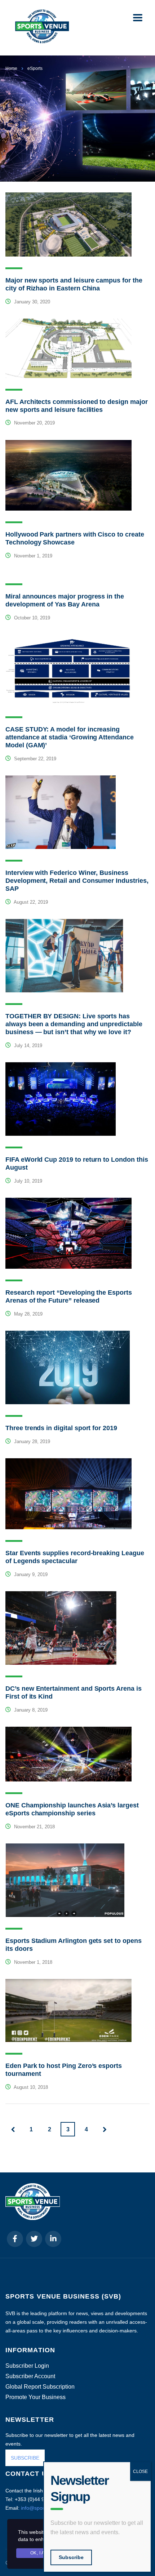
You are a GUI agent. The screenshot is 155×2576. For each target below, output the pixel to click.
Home (11, 68)
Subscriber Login (27, 2366)
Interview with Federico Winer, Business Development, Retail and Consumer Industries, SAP (77, 881)
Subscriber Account (30, 2376)
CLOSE (140, 2472)
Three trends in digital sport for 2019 (61, 1428)
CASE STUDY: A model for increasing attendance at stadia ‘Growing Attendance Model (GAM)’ (70, 737)
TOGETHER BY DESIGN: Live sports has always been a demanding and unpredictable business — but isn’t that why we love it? (74, 1024)
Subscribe (71, 2557)
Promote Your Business (36, 2397)
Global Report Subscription (40, 2387)
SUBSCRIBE (25, 2458)
